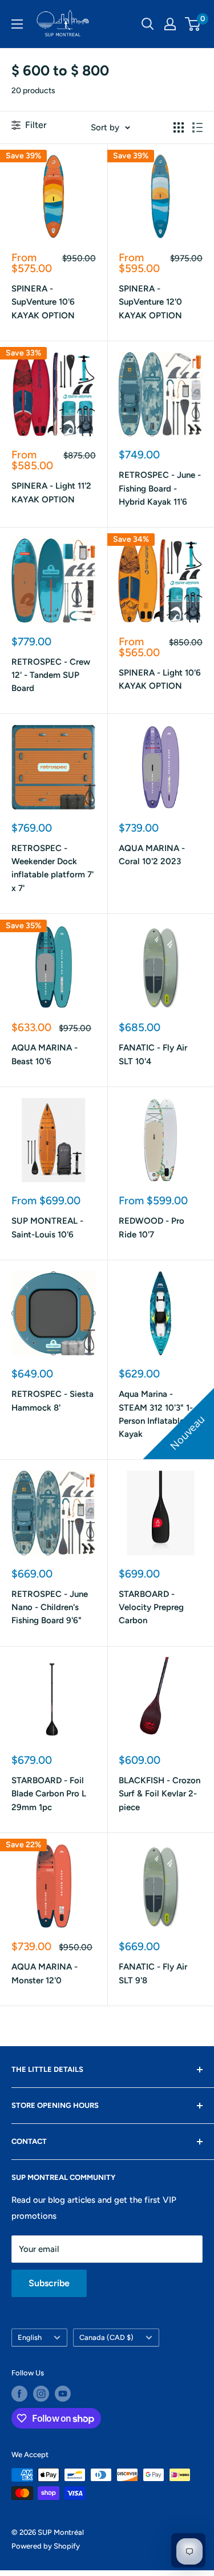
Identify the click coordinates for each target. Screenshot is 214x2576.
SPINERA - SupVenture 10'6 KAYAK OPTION (43, 302)
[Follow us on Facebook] (19, 2394)
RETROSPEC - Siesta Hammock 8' (53, 1401)
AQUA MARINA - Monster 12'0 (45, 1973)
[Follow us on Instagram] (41, 2394)
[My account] (170, 24)
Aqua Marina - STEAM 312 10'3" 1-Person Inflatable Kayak (156, 1414)
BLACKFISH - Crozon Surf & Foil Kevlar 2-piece (160, 1794)
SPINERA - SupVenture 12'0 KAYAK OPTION (150, 302)
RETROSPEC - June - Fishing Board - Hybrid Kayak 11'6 (160, 488)
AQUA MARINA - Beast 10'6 (45, 1054)
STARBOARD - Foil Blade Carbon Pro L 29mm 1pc (49, 1794)
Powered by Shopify (46, 2546)
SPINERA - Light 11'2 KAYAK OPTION (51, 492)
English (30, 2337)
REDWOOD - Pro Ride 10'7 (152, 1227)
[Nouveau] (161, 1313)
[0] (193, 24)
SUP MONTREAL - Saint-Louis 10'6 (47, 1227)
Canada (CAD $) (106, 2337)
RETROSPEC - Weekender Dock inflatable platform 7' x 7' (53, 868)
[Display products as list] (197, 127)
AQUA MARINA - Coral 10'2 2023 (152, 855)
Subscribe (49, 2283)
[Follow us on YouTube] (63, 2394)
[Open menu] (17, 24)
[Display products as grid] (179, 127)
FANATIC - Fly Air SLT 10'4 (153, 1054)
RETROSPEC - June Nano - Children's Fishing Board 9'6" (50, 1607)
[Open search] (148, 24)
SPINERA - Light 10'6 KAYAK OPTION (160, 679)
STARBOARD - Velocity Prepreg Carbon (151, 1607)
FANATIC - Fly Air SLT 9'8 (153, 1973)
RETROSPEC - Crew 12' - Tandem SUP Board (51, 675)
